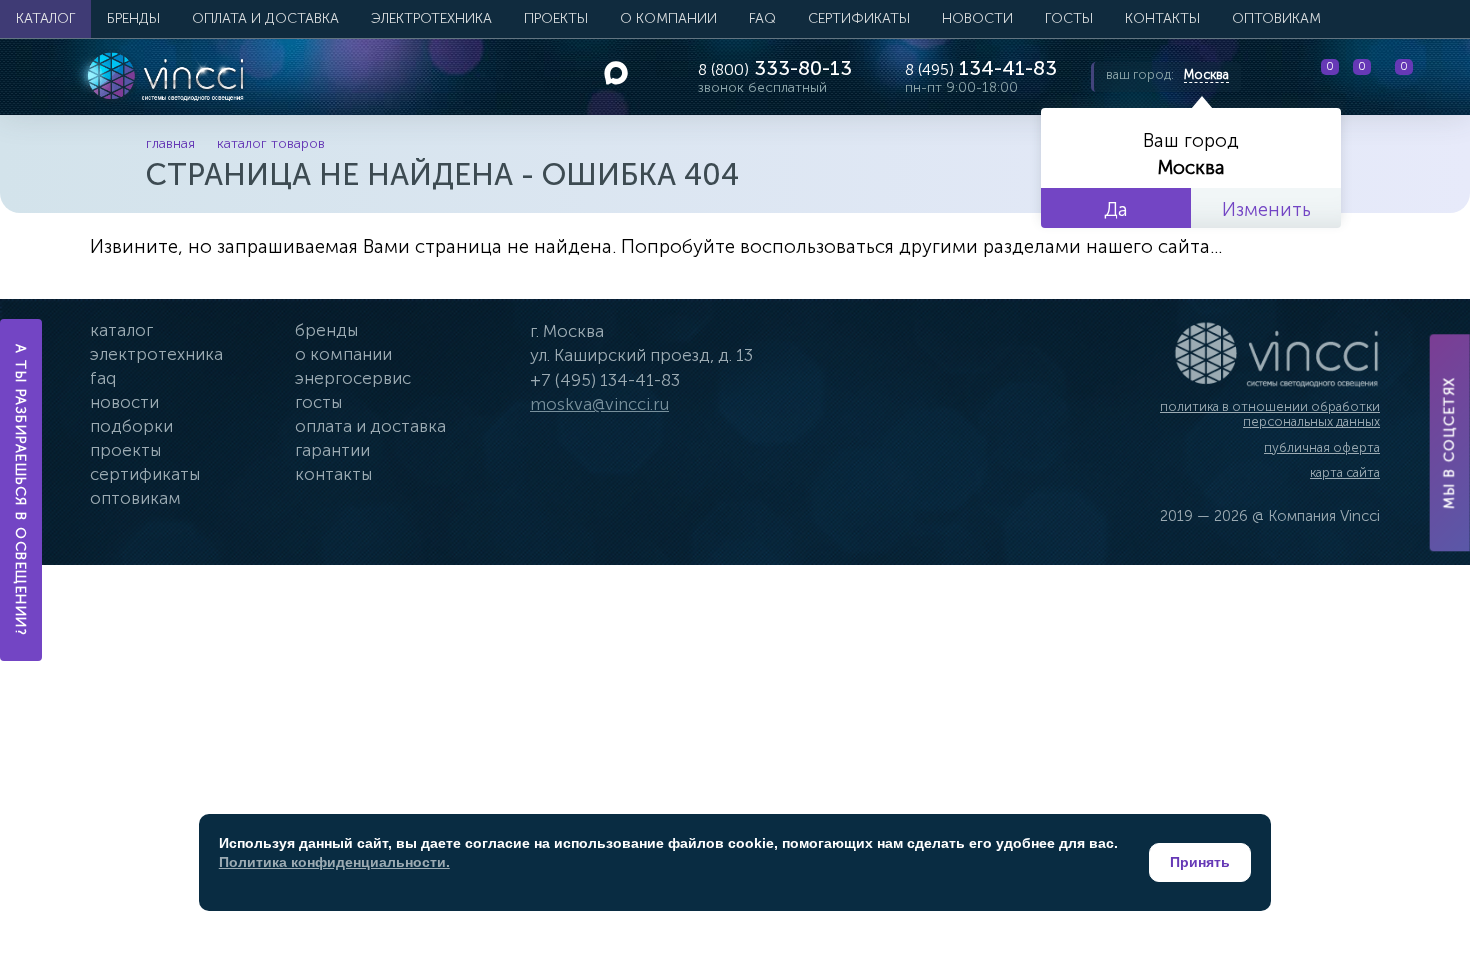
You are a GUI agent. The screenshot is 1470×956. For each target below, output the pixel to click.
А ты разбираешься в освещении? (21, 490)
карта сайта (1345, 472)
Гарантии (332, 450)
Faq (103, 378)
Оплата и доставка (265, 18)
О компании (668, 18)
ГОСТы (1069, 18)
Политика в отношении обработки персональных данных (1270, 414)
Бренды (133, 18)
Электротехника (431, 18)
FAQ (762, 18)
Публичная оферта (1322, 447)
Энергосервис (353, 378)
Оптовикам (1276, 18)
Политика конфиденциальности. (334, 862)
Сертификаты (859, 18)
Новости (977, 18)
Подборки (131, 426)
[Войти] (1439, 77)
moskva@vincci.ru (599, 404)
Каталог (45, 18)
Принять (1200, 862)
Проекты (556, 18)
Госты (318, 402)
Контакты (1162, 18)
